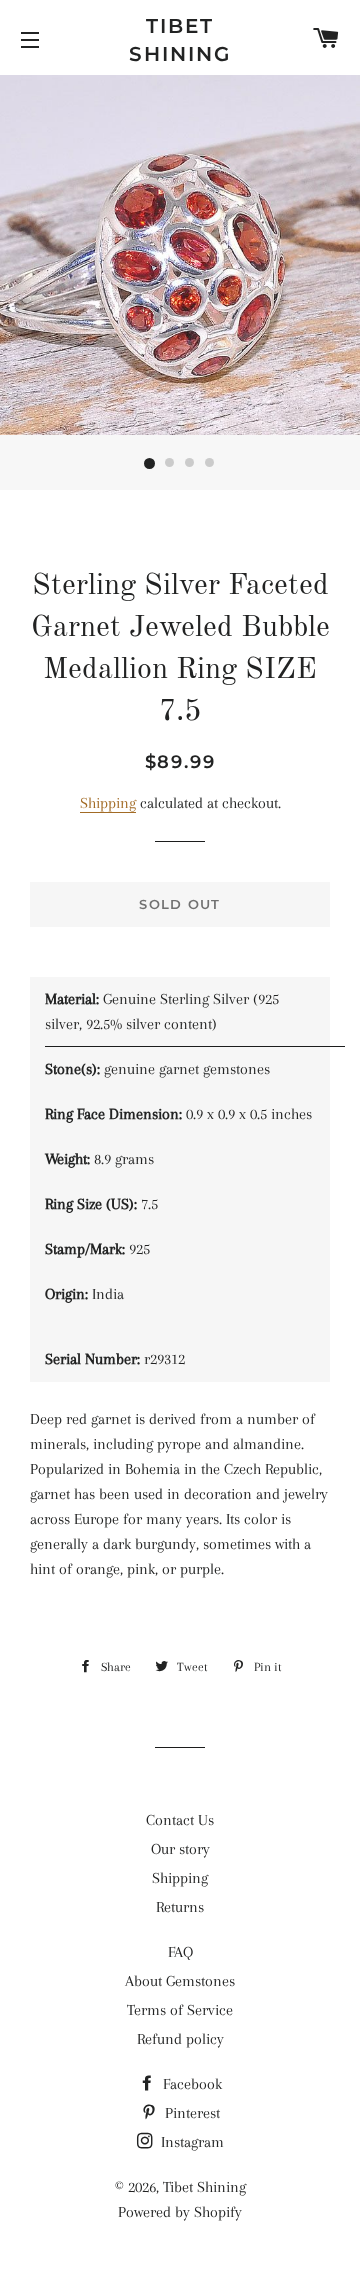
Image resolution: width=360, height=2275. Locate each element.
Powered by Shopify (180, 2212)
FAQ (180, 1952)
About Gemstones (180, 1981)
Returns (180, 1907)
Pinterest (190, 2113)
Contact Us (180, 1820)
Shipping (108, 803)
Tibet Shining (180, 40)
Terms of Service (180, 2010)
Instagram (190, 2142)
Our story (180, 1849)
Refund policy (180, 2039)
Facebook (190, 2084)
